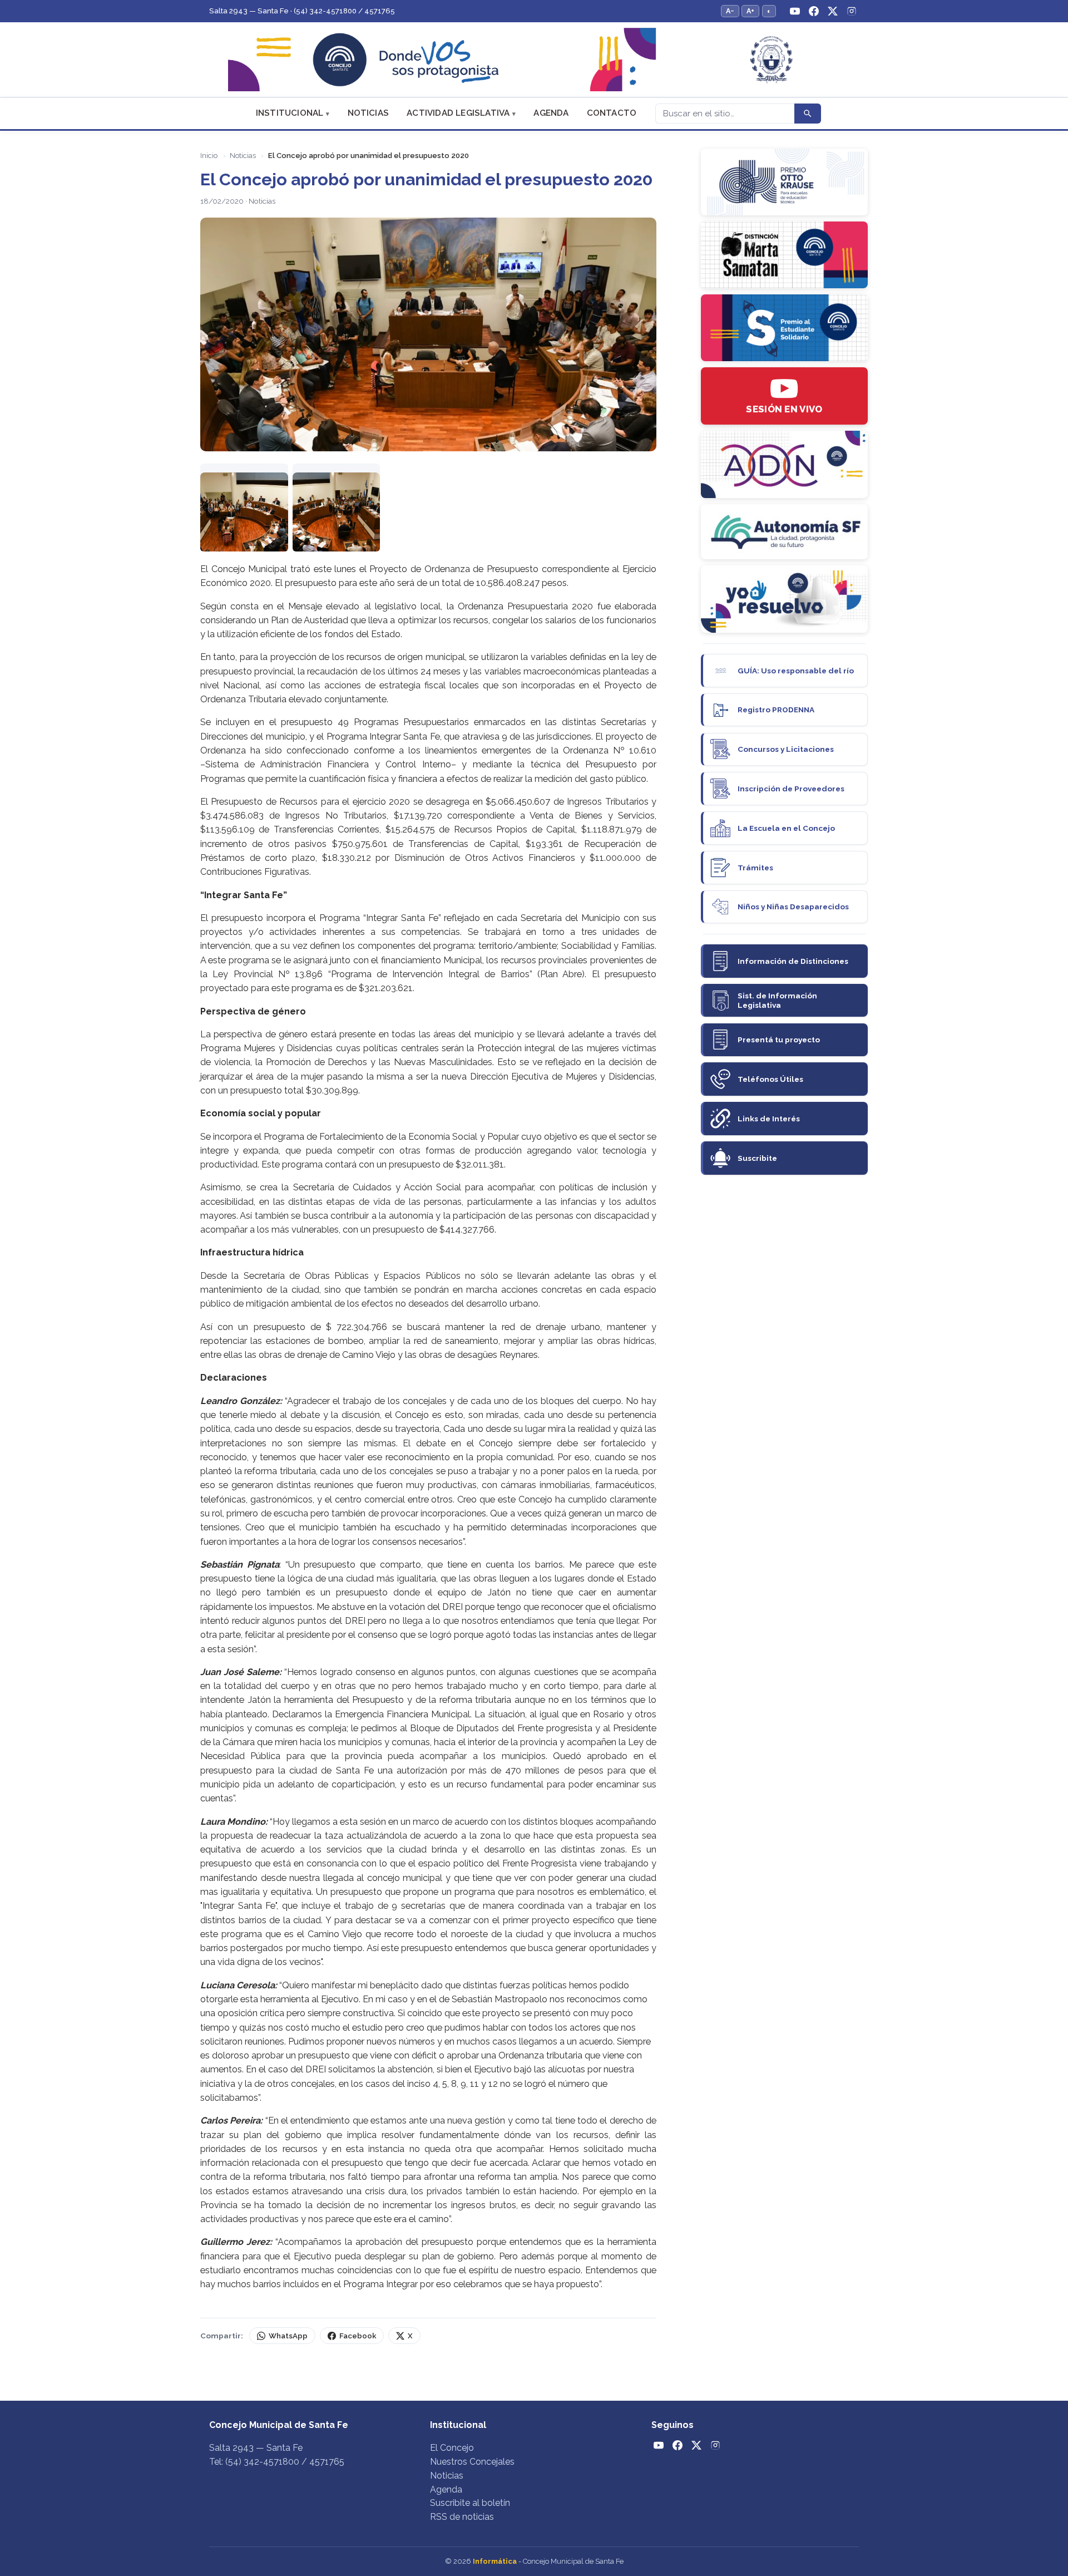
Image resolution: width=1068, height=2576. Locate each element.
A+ (750, 11)
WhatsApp (288, 2336)
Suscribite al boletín (470, 2503)
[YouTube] (795, 11)
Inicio (209, 156)
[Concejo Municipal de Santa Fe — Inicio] (534, 60)
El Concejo (452, 2448)
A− (730, 11)
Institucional (290, 113)
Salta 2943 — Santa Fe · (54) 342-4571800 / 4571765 (302, 11)
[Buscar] (808, 114)
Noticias (369, 113)
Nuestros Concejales (472, 2462)
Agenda (551, 113)
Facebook (358, 2336)
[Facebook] (814, 11)
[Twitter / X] (833, 11)
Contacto (612, 113)
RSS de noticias (462, 2517)
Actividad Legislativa (458, 113)
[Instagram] (852, 11)
